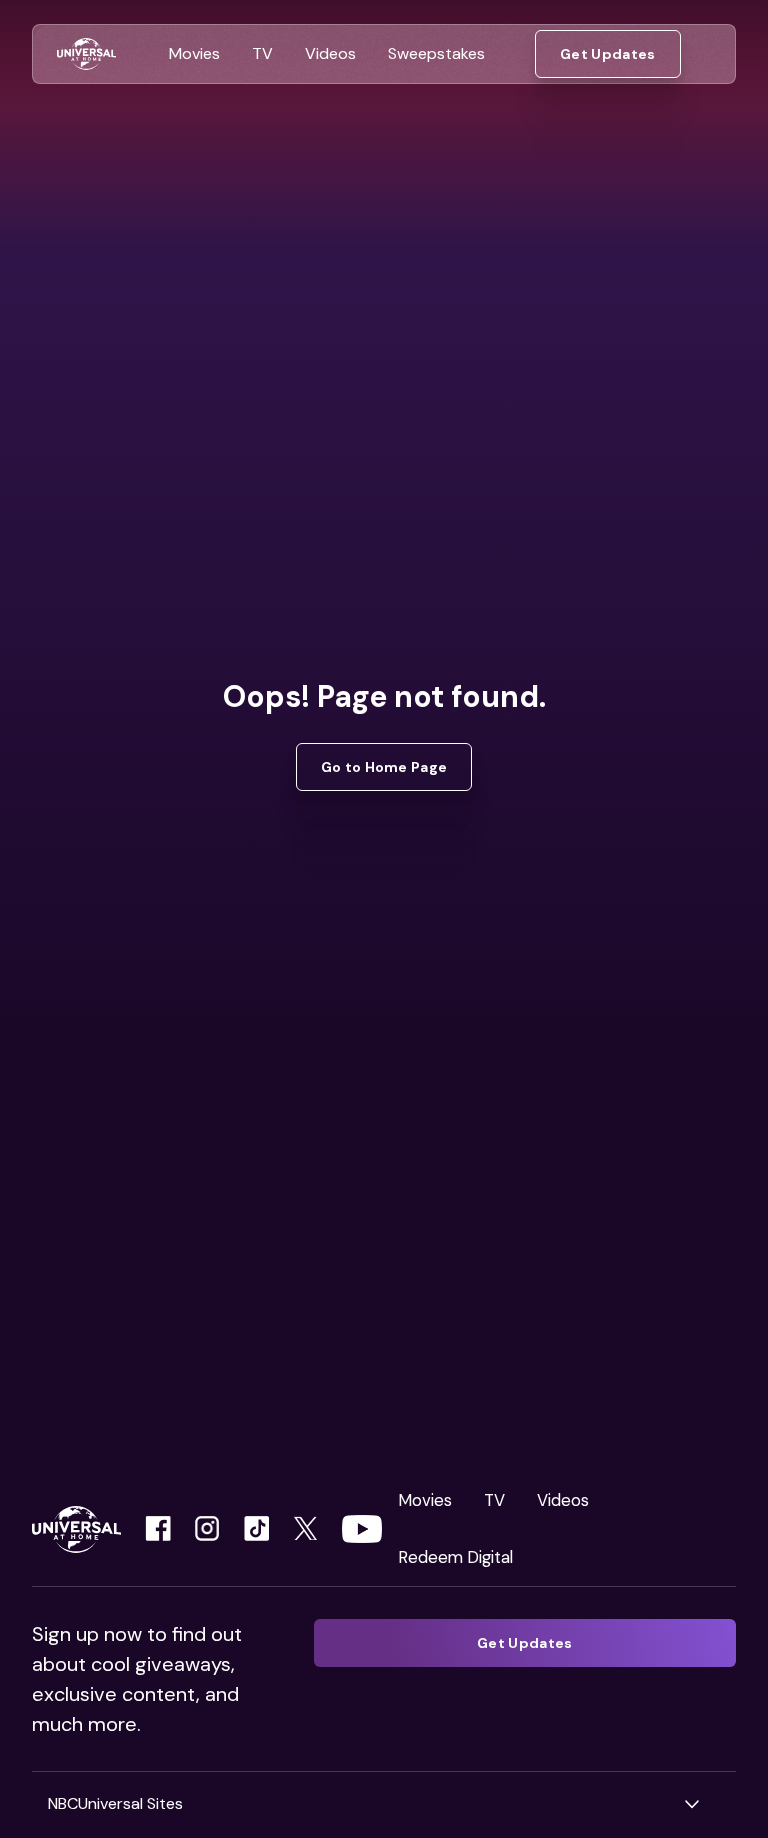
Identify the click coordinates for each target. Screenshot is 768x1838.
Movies (425, 1500)
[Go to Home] (86, 54)
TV (494, 1500)
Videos (563, 1500)
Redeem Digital (455, 1557)
